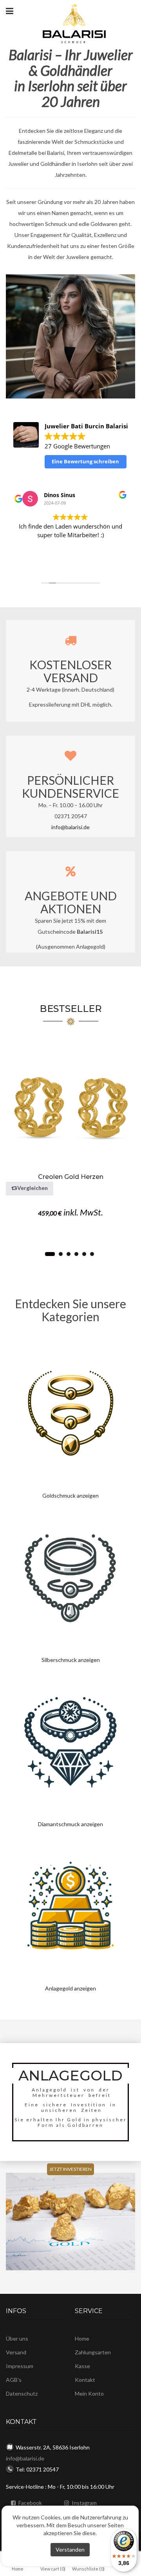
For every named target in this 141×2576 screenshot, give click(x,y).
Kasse (82, 2366)
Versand (16, 2352)
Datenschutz (22, 2393)
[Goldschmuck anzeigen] (70, 1413)
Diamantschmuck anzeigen (70, 1824)
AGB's (14, 2380)
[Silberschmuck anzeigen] (70, 1577)
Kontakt (85, 2380)
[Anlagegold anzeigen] (70, 1906)
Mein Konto (89, 2393)
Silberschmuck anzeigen (71, 1660)
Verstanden (70, 2549)
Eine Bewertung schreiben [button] (85, 461)
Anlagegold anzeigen (70, 1988)
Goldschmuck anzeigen (70, 1495)
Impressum (20, 2366)
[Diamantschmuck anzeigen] (70, 1742)
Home (82, 2338)
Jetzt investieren (70, 2169)
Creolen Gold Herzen (71, 1177)
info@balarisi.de (70, 827)
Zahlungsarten (93, 2352)
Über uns (17, 2338)
